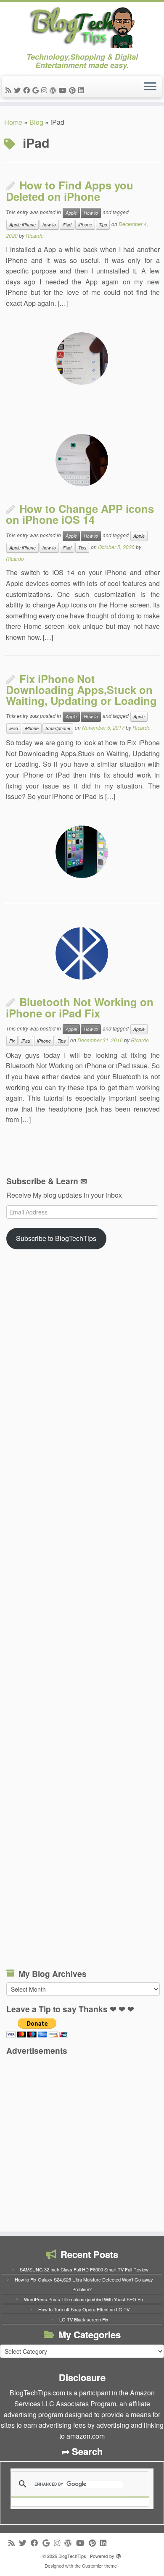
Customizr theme (99, 2565)
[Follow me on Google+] (37, 90)
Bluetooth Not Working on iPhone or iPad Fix (80, 1007)
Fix (12, 1041)
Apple (71, 213)
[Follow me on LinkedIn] (82, 90)
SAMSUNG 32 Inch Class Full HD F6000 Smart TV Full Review (84, 2269)
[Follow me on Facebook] (28, 90)
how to (49, 225)
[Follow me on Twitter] (19, 90)
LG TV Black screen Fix (84, 2319)
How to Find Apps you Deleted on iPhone (70, 191)
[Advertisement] (83, 1612)
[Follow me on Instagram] (45, 90)
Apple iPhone (22, 225)
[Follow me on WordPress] (54, 90)
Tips (103, 225)
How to (91, 213)
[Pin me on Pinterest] (74, 90)
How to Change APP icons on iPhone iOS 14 (80, 514)
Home (13, 122)
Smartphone (58, 728)
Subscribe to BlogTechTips (56, 1238)
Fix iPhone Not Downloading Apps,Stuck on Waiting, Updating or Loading (81, 690)
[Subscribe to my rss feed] (10, 90)
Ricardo (35, 235)
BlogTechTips (72, 2556)
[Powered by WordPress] (119, 2554)
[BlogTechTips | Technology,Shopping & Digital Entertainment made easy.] (82, 27)
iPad (67, 225)
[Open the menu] (150, 87)
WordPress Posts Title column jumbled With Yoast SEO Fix (84, 2299)
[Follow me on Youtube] (64, 90)
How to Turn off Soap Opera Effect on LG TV (84, 2309)
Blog (36, 122)
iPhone (85, 225)
